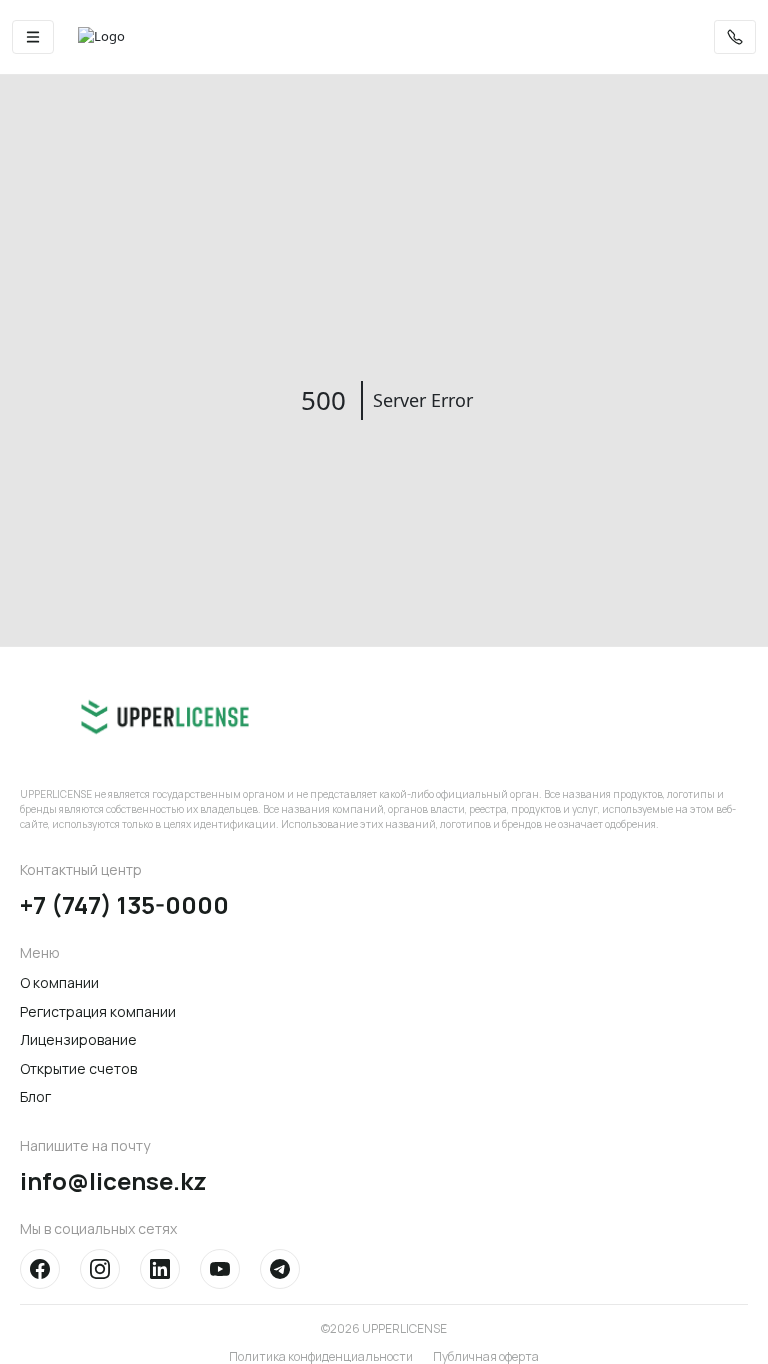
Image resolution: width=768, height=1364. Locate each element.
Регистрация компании (98, 1011)
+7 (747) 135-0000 (124, 905)
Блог (35, 1096)
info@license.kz (113, 1181)
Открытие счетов (78, 1068)
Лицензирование (78, 1039)
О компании (59, 982)
